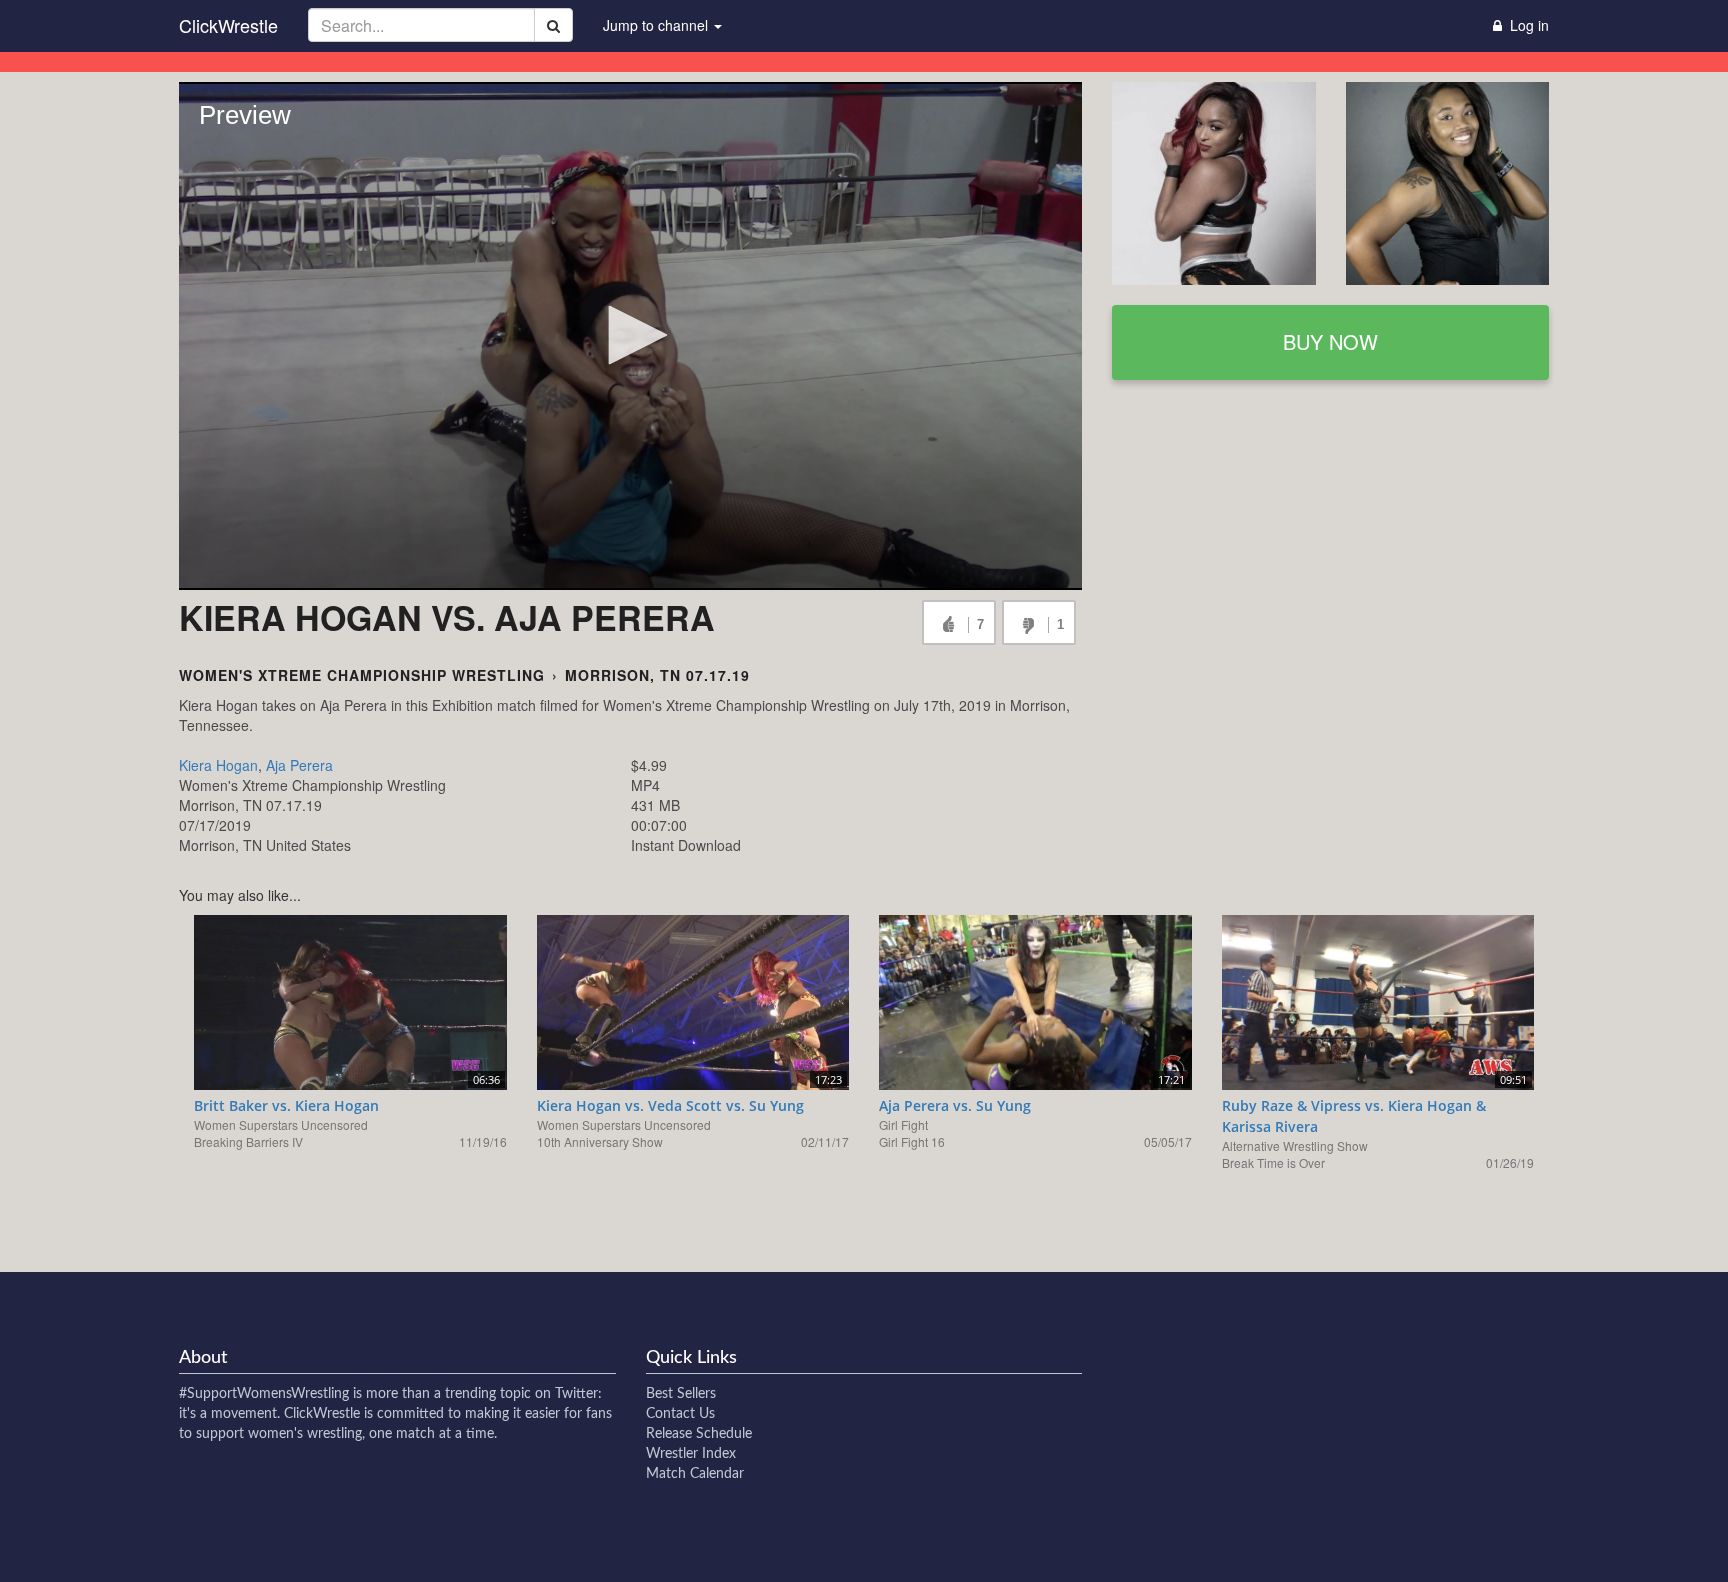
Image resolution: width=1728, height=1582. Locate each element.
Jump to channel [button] (657, 25)
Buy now (1330, 341)
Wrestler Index (691, 1454)
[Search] (553, 25)
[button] (631, 335)
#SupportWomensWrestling (264, 1394)
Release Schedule (699, 1434)
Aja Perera (299, 765)
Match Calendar (695, 1474)
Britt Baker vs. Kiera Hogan (286, 1105)
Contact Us (680, 1414)
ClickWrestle (228, 25)
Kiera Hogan (218, 765)
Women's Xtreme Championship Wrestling (362, 675)
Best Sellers (681, 1394)
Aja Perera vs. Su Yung (955, 1105)
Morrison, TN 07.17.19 (657, 675)
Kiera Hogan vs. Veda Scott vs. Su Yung (670, 1105)
